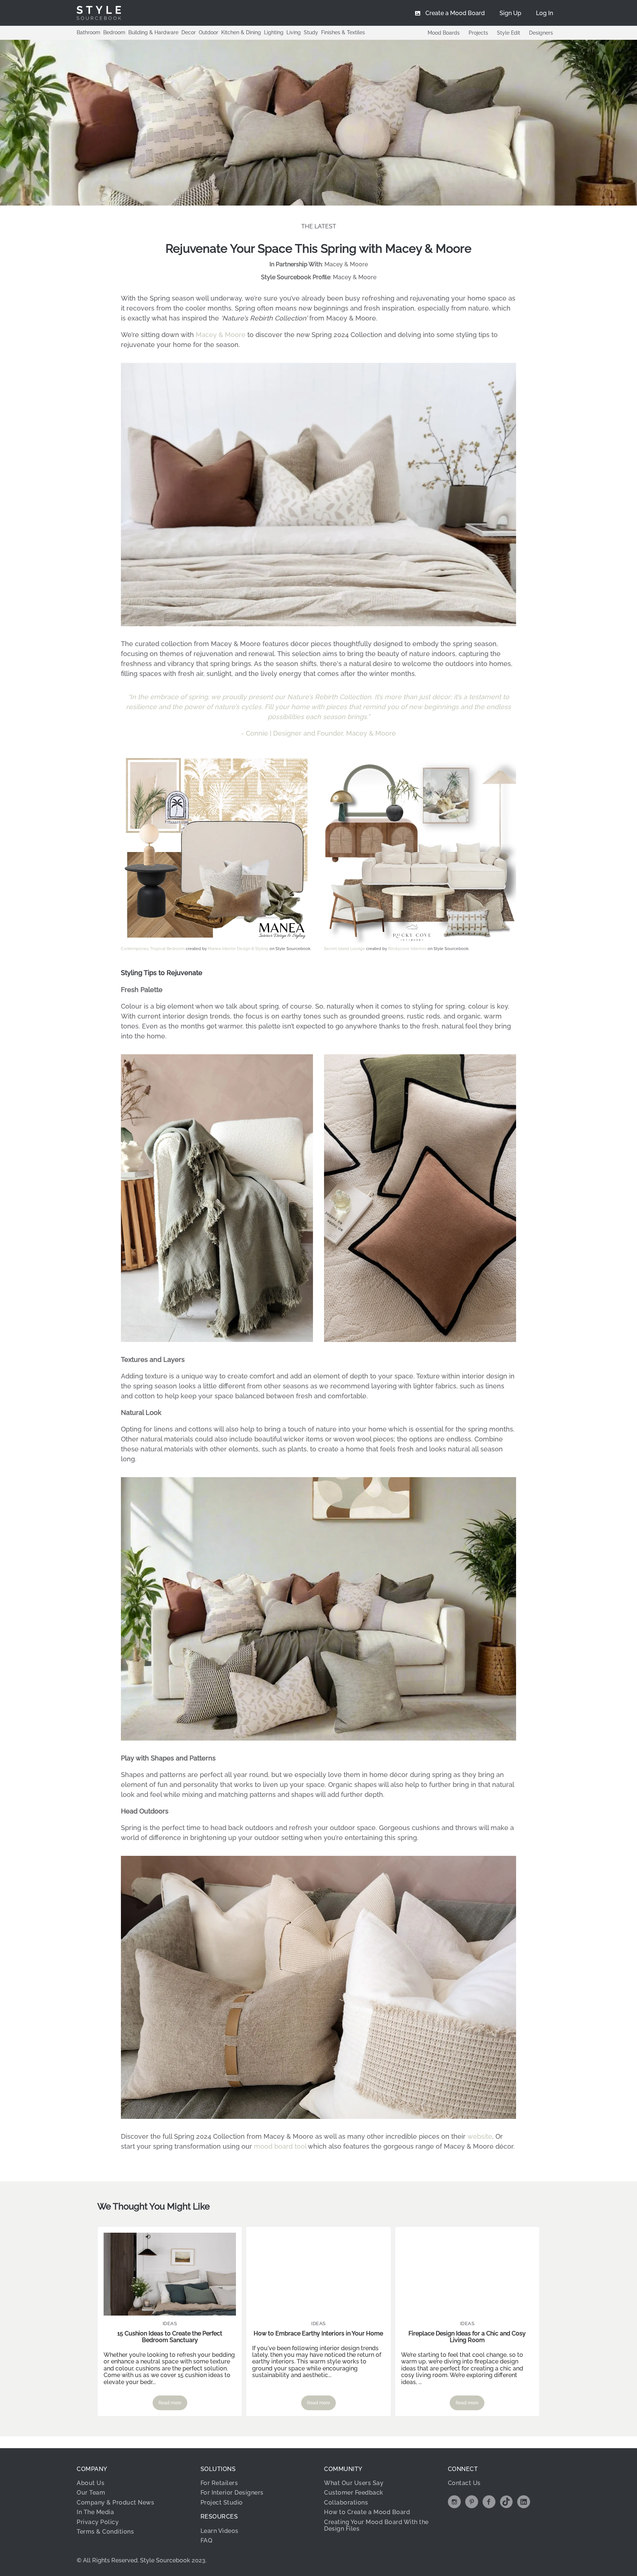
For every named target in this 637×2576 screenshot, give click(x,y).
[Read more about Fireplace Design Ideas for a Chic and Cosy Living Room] (467, 2274)
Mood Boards (444, 33)
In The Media (95, 2512)
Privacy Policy (98, 2522)
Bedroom (114, 32)
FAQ (207, 2540)
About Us (90, 2483)
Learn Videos (220, 2531)
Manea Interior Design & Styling (238, 949)
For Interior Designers (232, 2493)
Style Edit (509, 33)
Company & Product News (115, 2503)
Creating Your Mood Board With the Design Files (376, 2525)
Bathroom (88, 32)
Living (294, 32)
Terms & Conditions (105, 2532)
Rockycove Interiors (407, 949)
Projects (478, 33)
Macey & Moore (346, 264)
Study (311, 32)
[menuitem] (544, 13)
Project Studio (222, 2503)
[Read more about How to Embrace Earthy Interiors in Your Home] (318, 2274)
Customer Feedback (354, 2493)
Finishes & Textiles (343, 32)
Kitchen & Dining (241, 32)
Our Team (91, 2493)
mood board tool (280, 2146)
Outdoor (208, 32)
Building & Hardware (153, 32)
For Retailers (219, 2483)
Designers (541, 33)
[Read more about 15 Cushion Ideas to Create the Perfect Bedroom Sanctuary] (170, 2274)
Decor (189, 32)
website (480, 2136)
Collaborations (346, 2503)
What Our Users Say (354, 2483)
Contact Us (464, 2483)
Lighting (274, 32)
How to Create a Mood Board (367, 2512)
